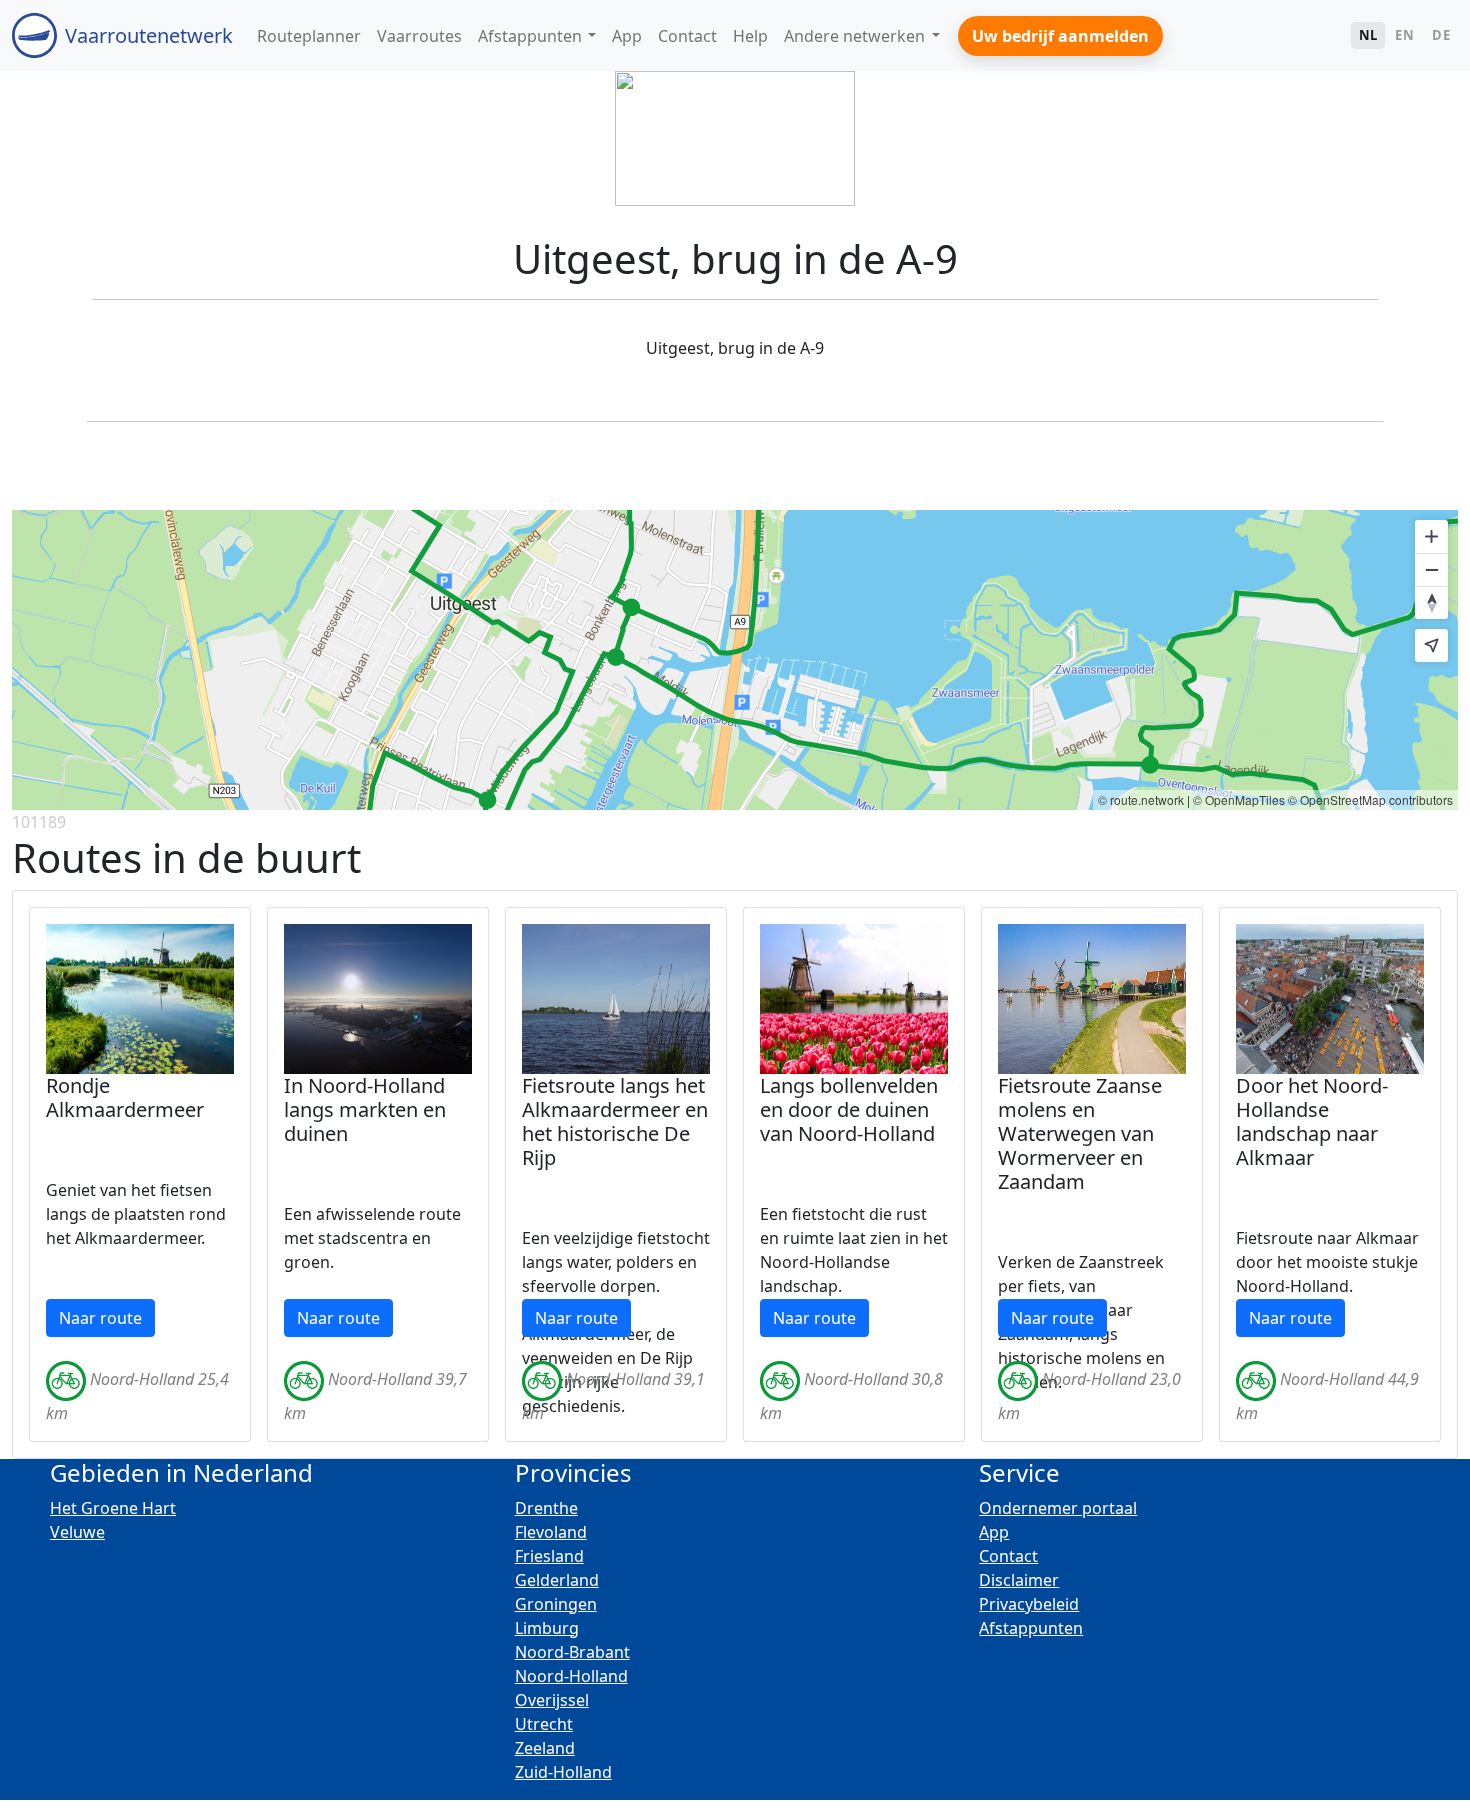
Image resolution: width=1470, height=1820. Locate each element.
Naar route (100, 1318)
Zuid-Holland (563, 1772)
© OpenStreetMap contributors (1370, 799)
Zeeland (545, 1748)
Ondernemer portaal (1058, 1508)
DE (1441, 35)
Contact (1008, 1556)
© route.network (1141, 799)
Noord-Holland (571, 1676)
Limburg (547, 1628)
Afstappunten (1031, 1628)
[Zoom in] (1431, 536)
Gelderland (557, 1580)
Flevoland (551, 1532)
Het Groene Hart (113, 1508)
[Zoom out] (1431, 569)
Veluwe (77, 1532)
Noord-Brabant (572, 1652)
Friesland (549, 1556)
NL (1368, 35)
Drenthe (546, 1508)
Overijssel (552, 1700)
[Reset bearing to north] (1431, 602)
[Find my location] (1431, 645)
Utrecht (544, 1724)
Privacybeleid (1029, 1604)
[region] (735, 660)
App (994, 1532)
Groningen (556, 1604)
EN (1404, 35)
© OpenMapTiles (1239, 799)
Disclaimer (1019, 1580)
